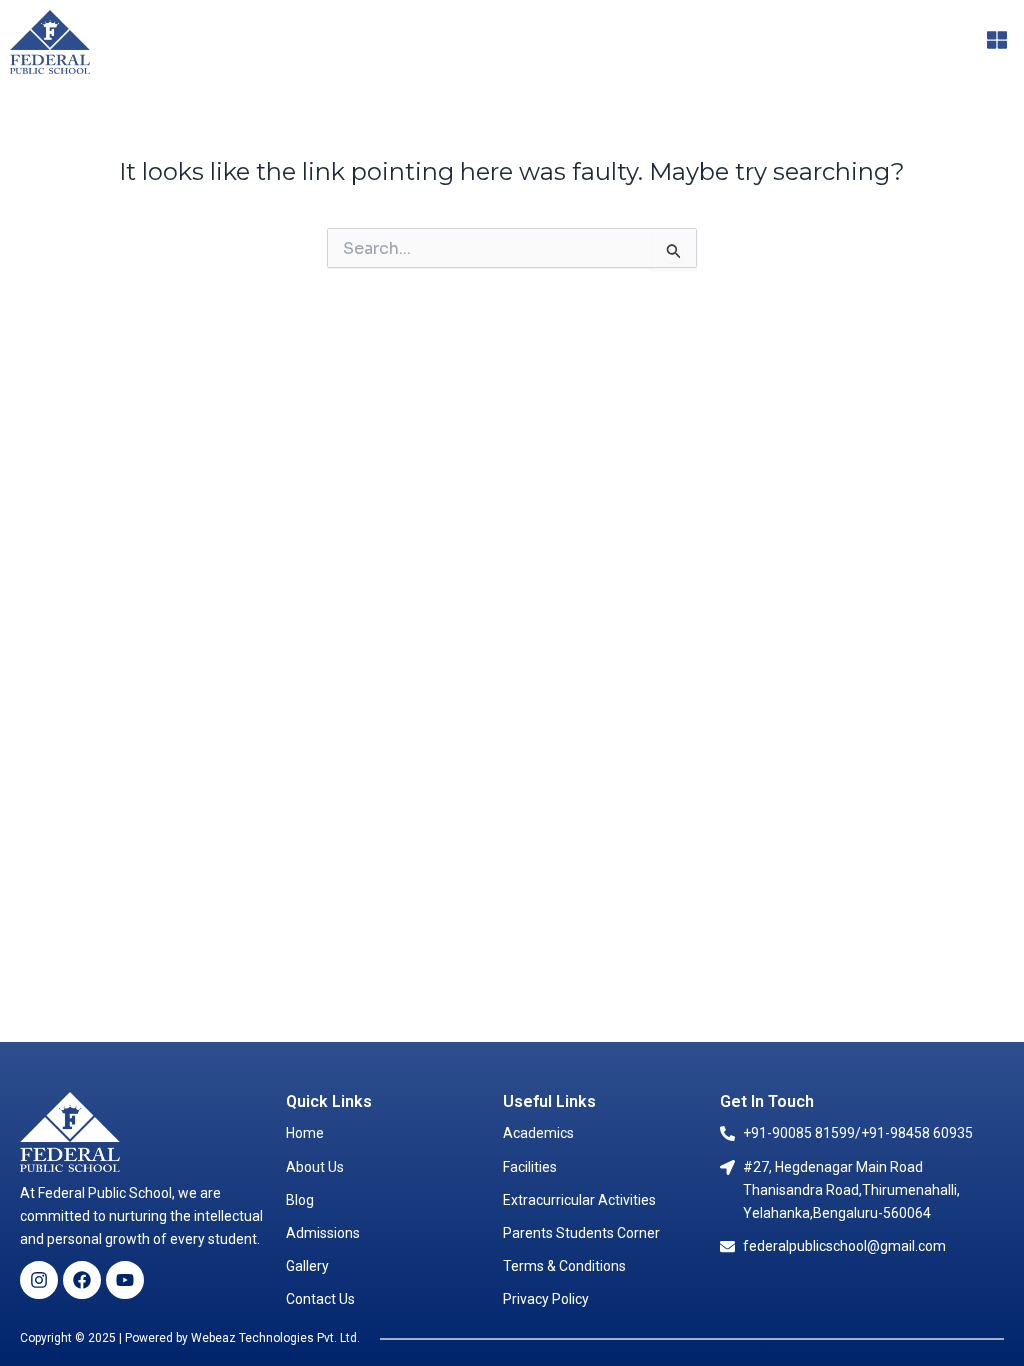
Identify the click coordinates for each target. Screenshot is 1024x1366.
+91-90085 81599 (799, 1133)
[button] (997, 42)
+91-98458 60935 (917, 1133)
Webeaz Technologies (252, 1338)
